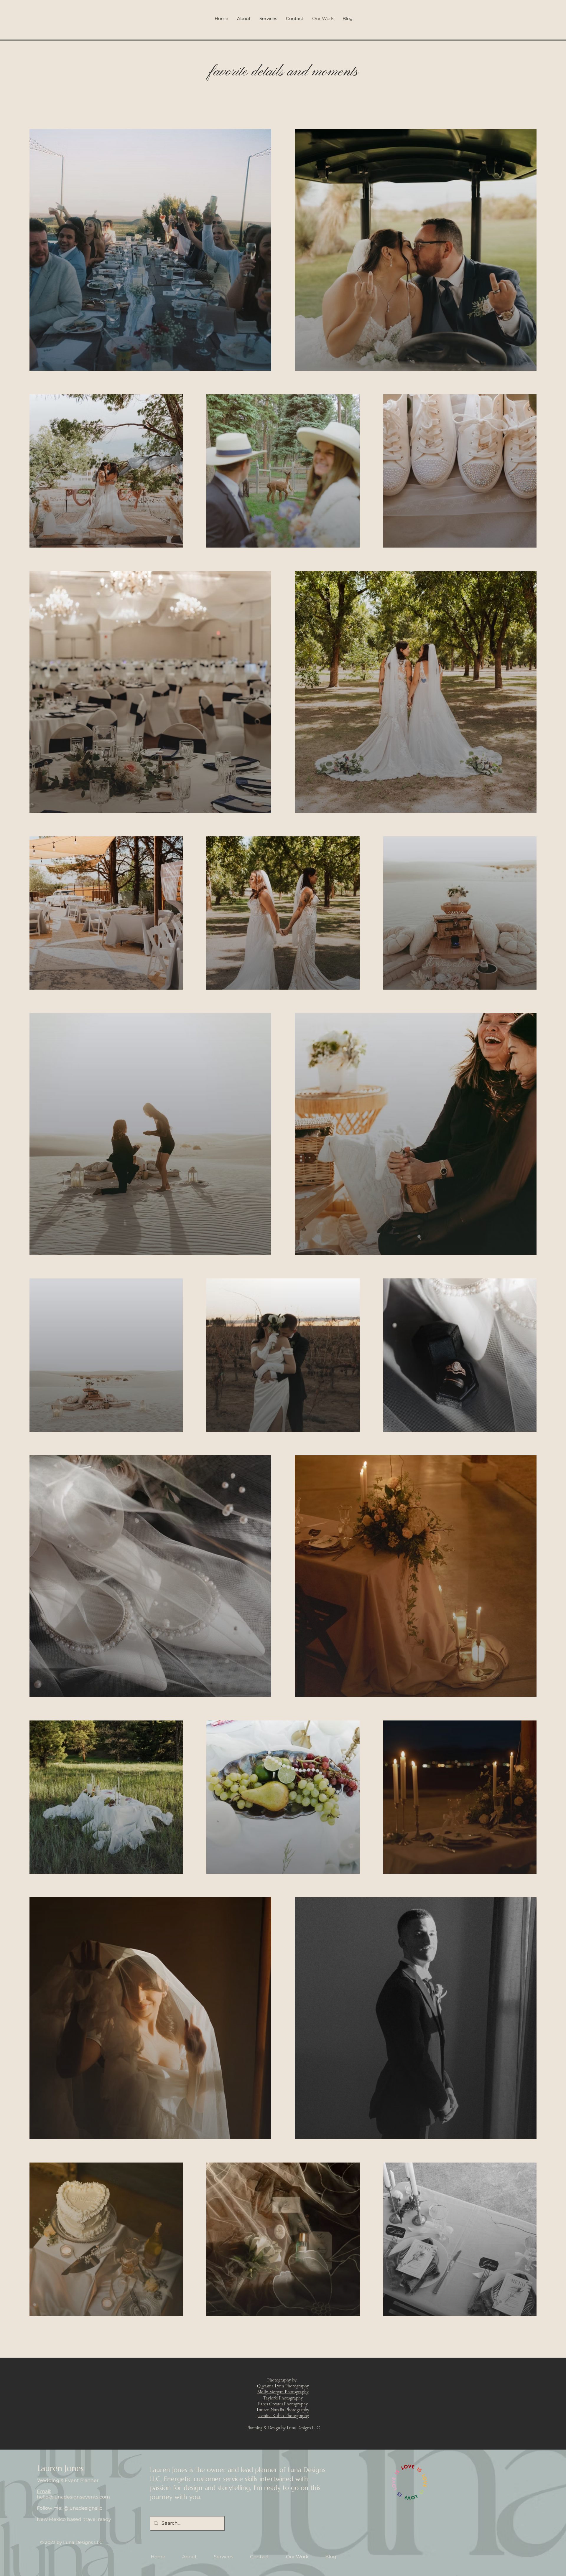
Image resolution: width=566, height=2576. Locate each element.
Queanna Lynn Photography (283, 2386)
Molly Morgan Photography (283, 2392)
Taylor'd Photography (283, 2398)
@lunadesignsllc (83, 2508)
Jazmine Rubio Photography (283, 2416)
